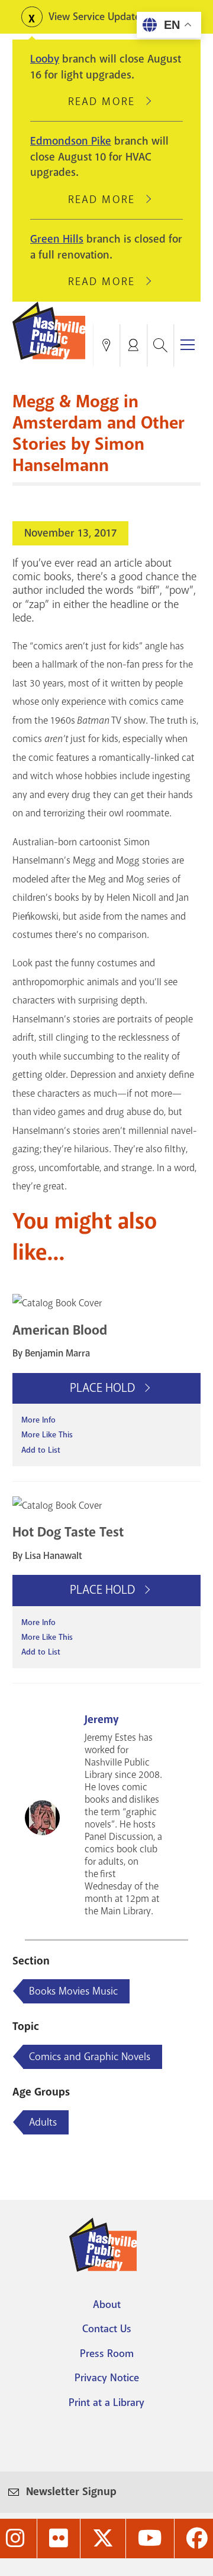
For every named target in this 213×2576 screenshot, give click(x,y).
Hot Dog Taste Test (68, 1532)
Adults (43, 2122)
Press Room (107, 2353)
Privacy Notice (107, 2378)
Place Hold (104, 1388)
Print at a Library (106, 2402)
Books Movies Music (73, 1991)
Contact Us (107, 2329)
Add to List (41, 1450)
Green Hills (57, 239)
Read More (106, 102)
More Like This (47, 1435)
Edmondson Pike (71, 141)
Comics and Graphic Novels (90, 2057)
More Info (38, 1420)
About (107, 2304)
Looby (45, 59)
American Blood (60, 1330)
